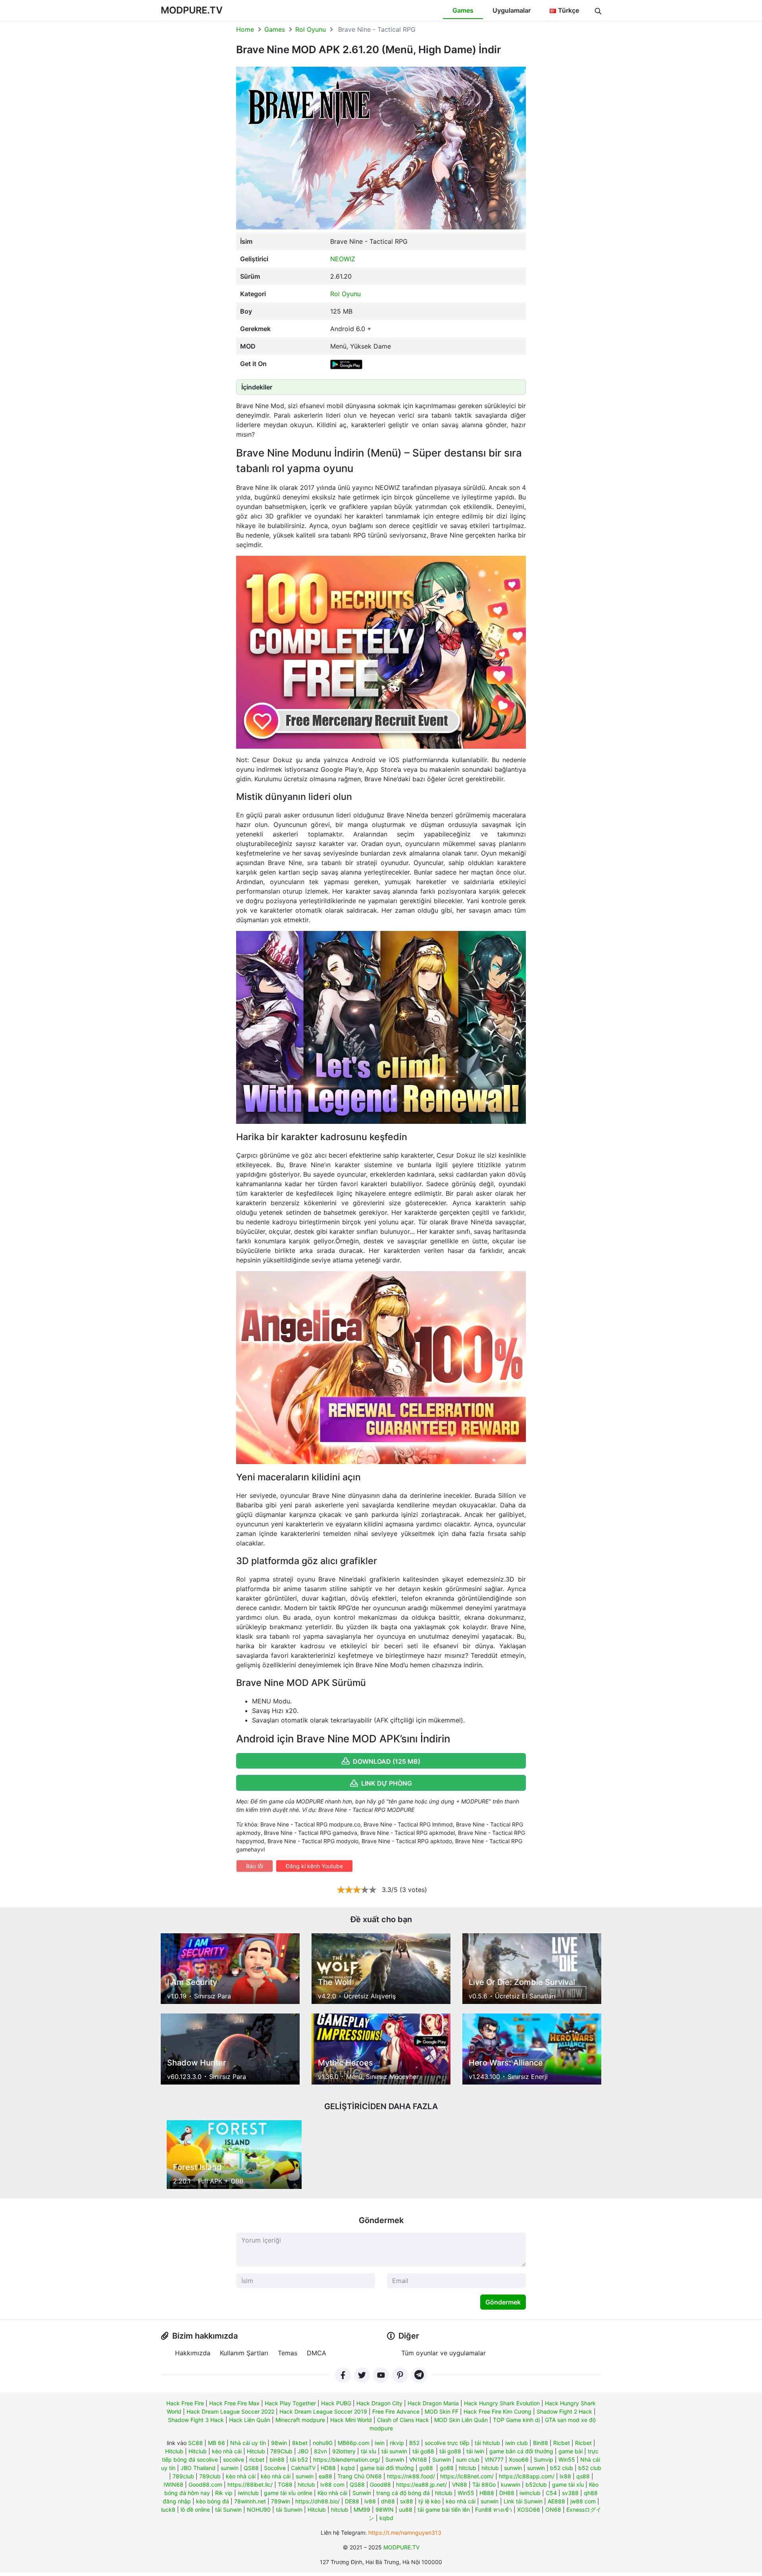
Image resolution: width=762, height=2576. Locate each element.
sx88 (407, 2501)
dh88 (388, 2501)
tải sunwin (394, 2451)
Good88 (380, 2484)
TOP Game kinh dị (516, 2420)
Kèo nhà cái (332, 2493)
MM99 (362, 2510)
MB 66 (216, 2443)
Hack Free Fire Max (234, 2403)
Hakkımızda (193, 2353)
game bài (571, 2451)
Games (463, 10)
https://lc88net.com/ (467, 2476)
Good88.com (205, 2484)
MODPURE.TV (192, 10)
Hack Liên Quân (250, 2420)
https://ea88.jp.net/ (421, 2484)
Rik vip (224, 2493)
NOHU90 (259, 2510)
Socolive (275, 2468)
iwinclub (248, 2493)
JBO (303, 2451)
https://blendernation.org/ (347, 2459)
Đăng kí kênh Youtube (314, 1866)
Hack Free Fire (185, 2403)
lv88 (370, 2501)
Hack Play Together (290, 2403)
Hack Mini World (351, 2420)
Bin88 (541, 2443)
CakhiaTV (303, 2468)
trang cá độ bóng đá (403, 2493)
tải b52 (299, 2459)
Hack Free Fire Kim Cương (497, 2411)
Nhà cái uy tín (248, 2443)
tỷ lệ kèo (429, 2501)
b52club (536, 2484)
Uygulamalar (512, 10)
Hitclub (174, 2451)
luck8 (168, 2510)
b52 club (562, 2468)
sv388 (570, 2493)
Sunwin (395, 2459)
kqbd (348, 2468)
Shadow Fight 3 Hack (196, 2420)
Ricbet (562, 2443)
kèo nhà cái (227, 2451)
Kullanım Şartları (244, 2353)
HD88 (328, 2468)
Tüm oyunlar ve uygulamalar (444, 2353)
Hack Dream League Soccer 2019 (323, 2411)
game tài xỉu (568, 2484)
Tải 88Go (484, 2484)
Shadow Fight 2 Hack (564, 2411)
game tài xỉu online (288, 2493)
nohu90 (323, 2443)
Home (245, 29)
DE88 (352, 2501)
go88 (426, 2468)
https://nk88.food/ (411, 2476)
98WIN (385, 2510)
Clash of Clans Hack (403, 2420)
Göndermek (503, 2302)
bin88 (277, 2459)
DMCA (317, 2353)
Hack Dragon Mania (433, 2403)
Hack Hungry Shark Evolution (502, 2403)
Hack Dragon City (379, 2403)
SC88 (195, 2443)
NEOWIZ (343, 259)
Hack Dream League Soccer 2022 (230, 2411)
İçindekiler (257, 387)
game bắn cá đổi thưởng (521, 2451)
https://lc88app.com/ (527, 2476)
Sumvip (544, 2459)
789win (281, 2501)
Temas (288, 2353)
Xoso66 (519, 2459)
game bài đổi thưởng (387, 2468)
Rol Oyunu (311, 29)
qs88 (583, 2476)
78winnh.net (250, 2501)
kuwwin (511, 2484)
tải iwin (475, 2451)
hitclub (468, 2468)
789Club (281, 2451)
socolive (234, 2459)
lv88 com (332, 2484)
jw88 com (583, 2501)
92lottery (344, 2451)
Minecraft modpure (300, 2420)
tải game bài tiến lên (444, 2510)
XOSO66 (529, 2510)
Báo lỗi (255, 1866)
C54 (551, 2493)
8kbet (300, 2443)
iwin (380, 2443)
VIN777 (494, 2459)
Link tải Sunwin (523, 2501)
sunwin (230, 2468)
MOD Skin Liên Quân (461, 2420)
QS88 (251, 2468)
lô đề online (195, 2510)
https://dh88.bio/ (317, 2501)
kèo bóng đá (213, 2501)
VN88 (460, 2484)
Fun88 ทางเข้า (494, 2510)
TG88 (285, 2484)
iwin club (517, 2443)
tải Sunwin (228, 2510)
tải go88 (423, 2451)
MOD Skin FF (442, 2411)
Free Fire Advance (396, 2411)
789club (183, 2476)
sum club (468, 2459)
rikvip (397, 2443)
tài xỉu (368, 2451)
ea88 (325, 2476)
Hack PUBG (336, 2403)
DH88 (507, 2493)
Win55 (567, 2459)
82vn (320, 2451)
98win (279, 2443)
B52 (414, 2443)
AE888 (556, 2501)
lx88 (565, 2476)
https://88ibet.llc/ (250, 2484)
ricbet (257, 2459)
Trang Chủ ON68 (360, 2476)
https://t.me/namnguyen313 (405, 2533)
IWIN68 (173, 2484)
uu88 (406, 2510)
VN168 (418, 2459)
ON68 (553, 2510)
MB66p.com (354, 2443)
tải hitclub (487, 2443)
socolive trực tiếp (447, 2443)
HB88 (487, 2493)
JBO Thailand (198, 2468)
